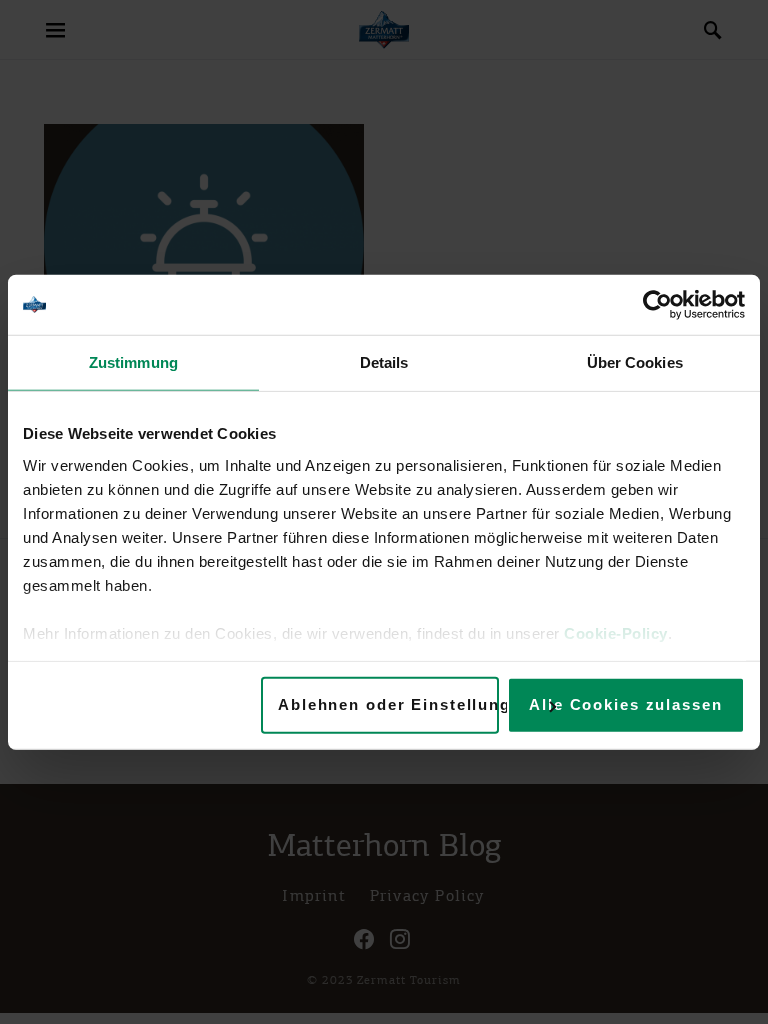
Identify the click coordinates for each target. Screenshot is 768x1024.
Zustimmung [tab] (133, 362)
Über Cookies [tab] (635, 362)
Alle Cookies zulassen (625, 704)
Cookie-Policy (616, 632)
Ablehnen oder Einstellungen (388, 704)
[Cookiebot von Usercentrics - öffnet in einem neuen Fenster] (657, 305)
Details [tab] (384, 362)
